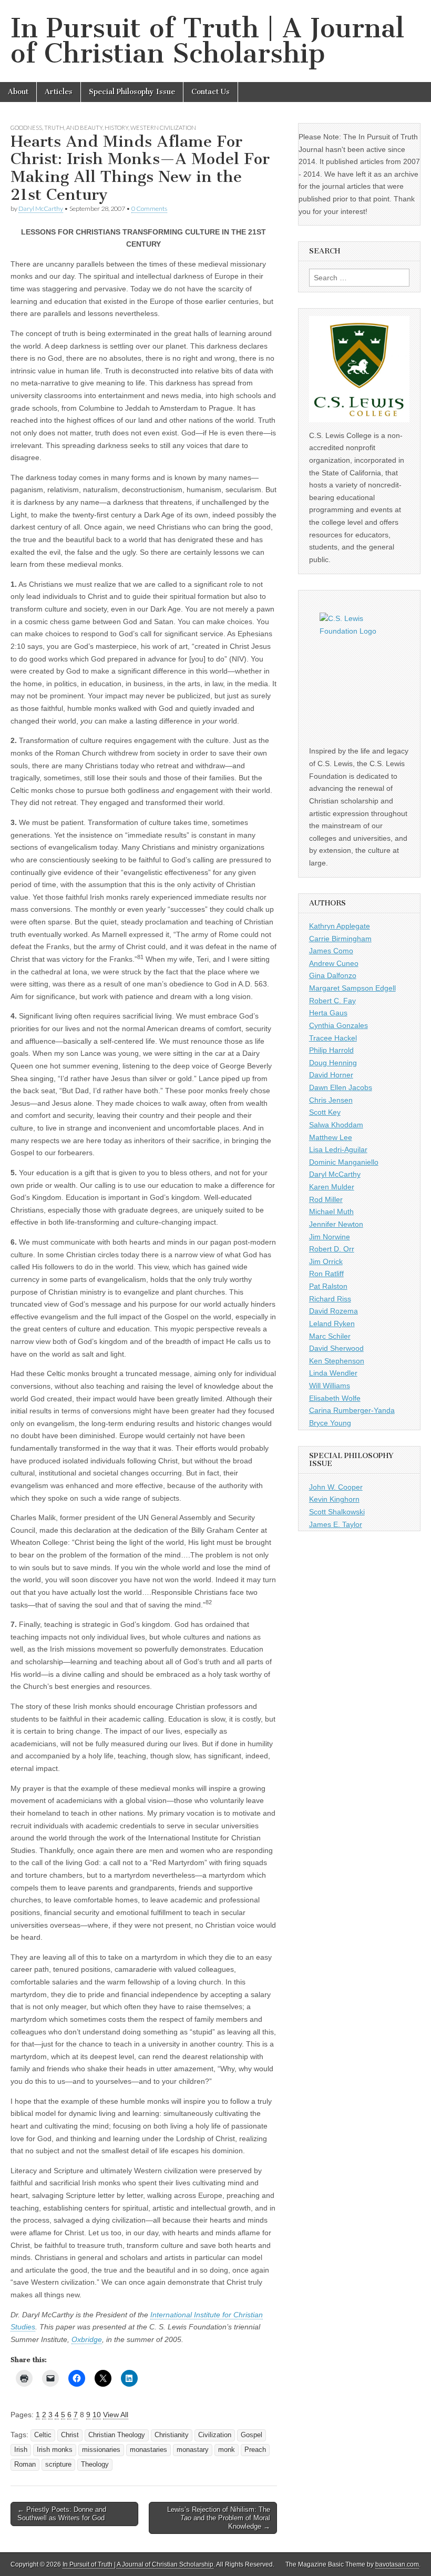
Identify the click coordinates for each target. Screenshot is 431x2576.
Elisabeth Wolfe (335, 1398)
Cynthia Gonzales (338, 1025)
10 (97, 2415)
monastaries (148, 2450)
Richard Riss (330, 1299)
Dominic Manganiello (344, 1162)
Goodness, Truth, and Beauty (57, 128)
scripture (58, 2465)
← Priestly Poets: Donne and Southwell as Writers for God (62, 2514)
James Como (331, 951)
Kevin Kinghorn (334, 1499)
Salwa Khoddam (336, 1125)
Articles (59, 92)
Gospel (252, 2435)
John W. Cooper (336, 1487)
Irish (21, 2450)
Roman (25, 2465)
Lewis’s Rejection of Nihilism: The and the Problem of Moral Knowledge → (219, 2518)
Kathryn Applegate (340, 926)
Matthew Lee (331, 1137)
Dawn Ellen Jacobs (341, 1087)
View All (116, 2415)
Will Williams (330, 1386)
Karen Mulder (332, 1187)
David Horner (331, 1075)
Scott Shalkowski (337, 1512)
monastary (193, 2450)
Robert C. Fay (332, 1001)
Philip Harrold (331, 1050)
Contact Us (211, 92)
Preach (255, 2450)
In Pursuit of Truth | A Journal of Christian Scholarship (207, 41)
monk (227, 2450)
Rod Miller (326, 1199)
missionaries (101, 2450)
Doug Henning (333, 1063)
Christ (70, 2435)
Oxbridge (87, 2339)
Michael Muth (331, 1211)
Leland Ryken (332, 1323)
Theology (95, 2465)
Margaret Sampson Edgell (352, 988)
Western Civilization (163, 128)
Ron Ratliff (326, 1274)
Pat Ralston (328, 1286)
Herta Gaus (328, 1013)
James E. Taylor (336, 1524)
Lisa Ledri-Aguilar (338, 1149)
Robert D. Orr (332, 1249)
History (116, 128)
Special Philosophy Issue (132, 92)
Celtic (43, 2435)
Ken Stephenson (337, 1361)
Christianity (172, 2435)
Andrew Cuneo (334, 963)
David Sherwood (336, 1348)
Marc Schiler (330, 1336)
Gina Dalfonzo (333, 975)
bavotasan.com (397, 2564)
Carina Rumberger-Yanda (352, 1410)
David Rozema (333, 1311)
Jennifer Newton (336, 1224)
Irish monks (55, 2450)
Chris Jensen (331, 1100)
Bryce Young (330, 1423)
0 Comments (149, 208)
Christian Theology (117, 2435)
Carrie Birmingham (340, 939)
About (18, 92)
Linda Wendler (333, 1373)
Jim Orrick (326, 1261)
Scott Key (325, 1112)
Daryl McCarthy (41, 208)
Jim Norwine (330, 1237)
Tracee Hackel (333, 1038)
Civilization (215, 2435)
